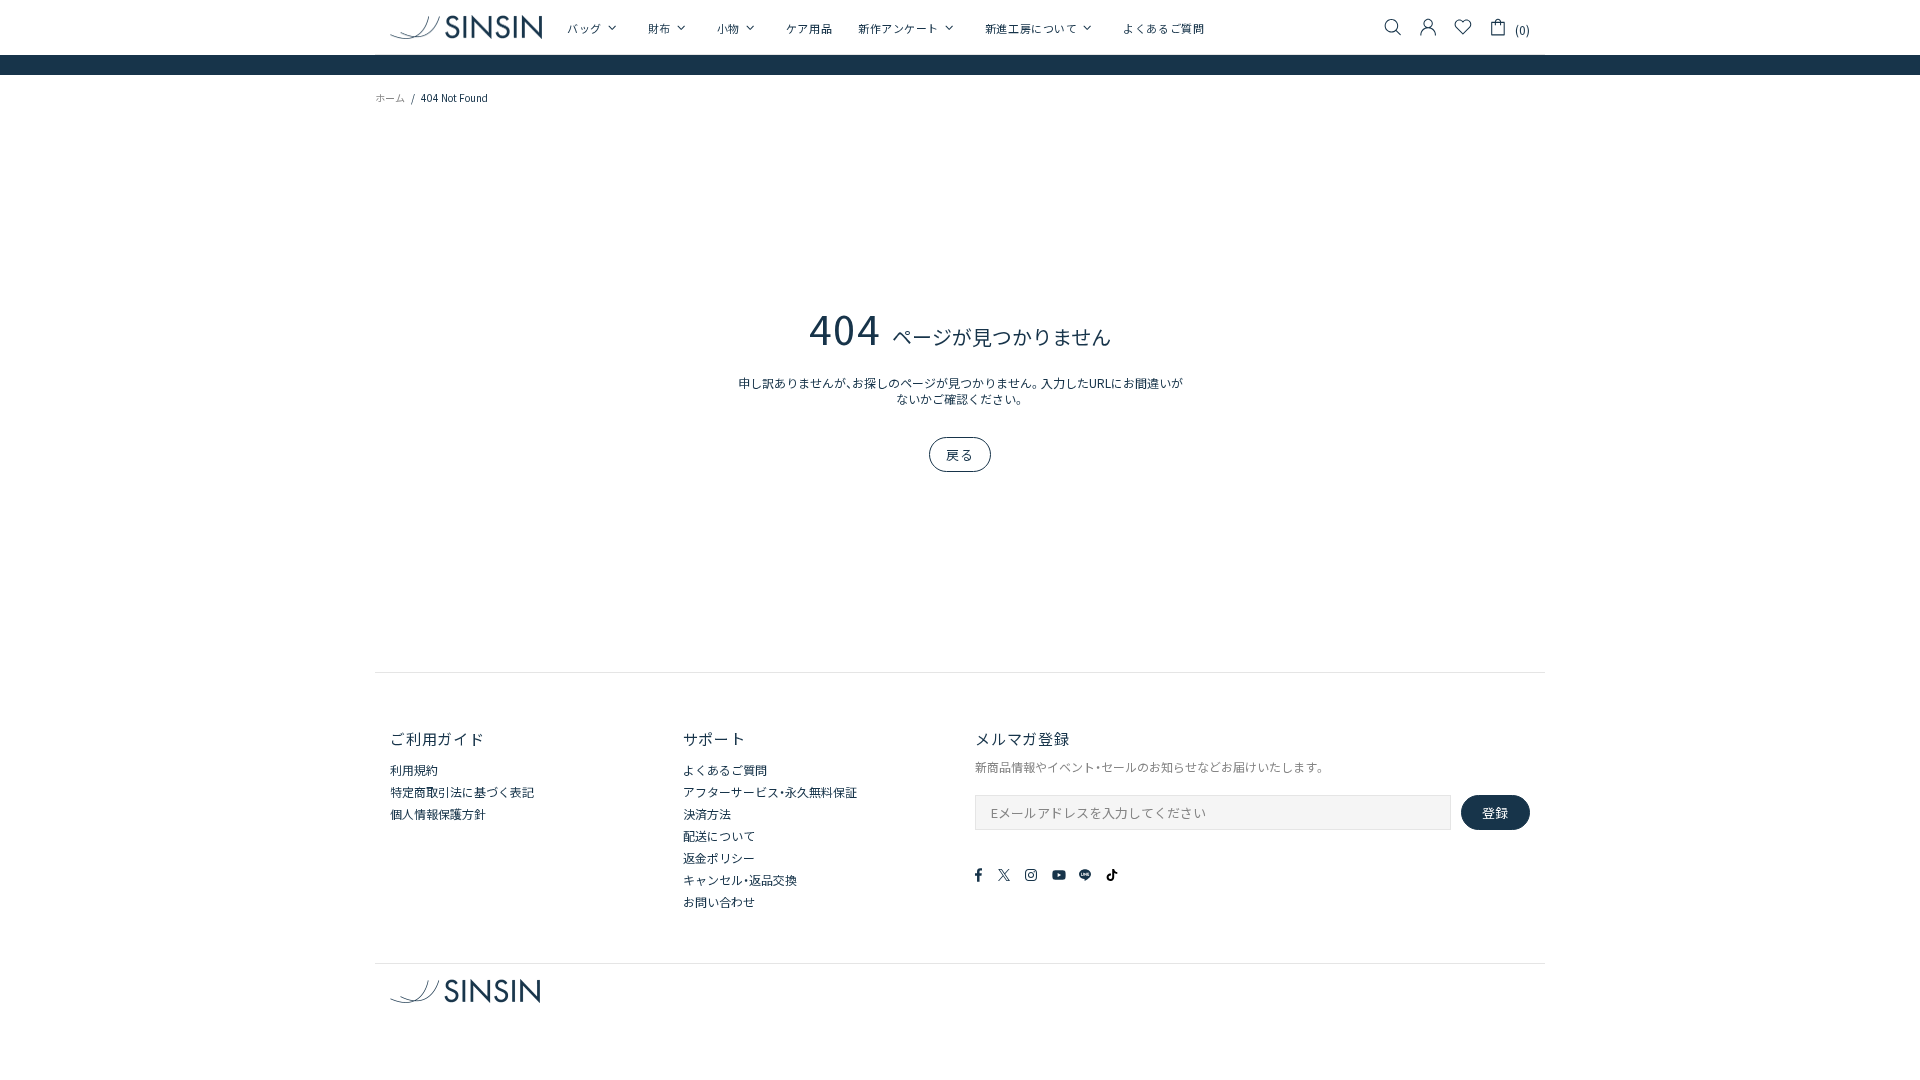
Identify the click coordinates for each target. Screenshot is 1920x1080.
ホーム (390, 97)
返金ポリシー (719, 858)
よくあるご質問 (725, 770)
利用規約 (414, 770)
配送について (719, 836)
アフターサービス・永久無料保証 (770, 792)
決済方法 (707, 814)
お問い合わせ (719, 902)
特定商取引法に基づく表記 (462, 792)
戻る (959, 454)
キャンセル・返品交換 (740, 880)
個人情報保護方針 (438, 814)
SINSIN (466, 27)
